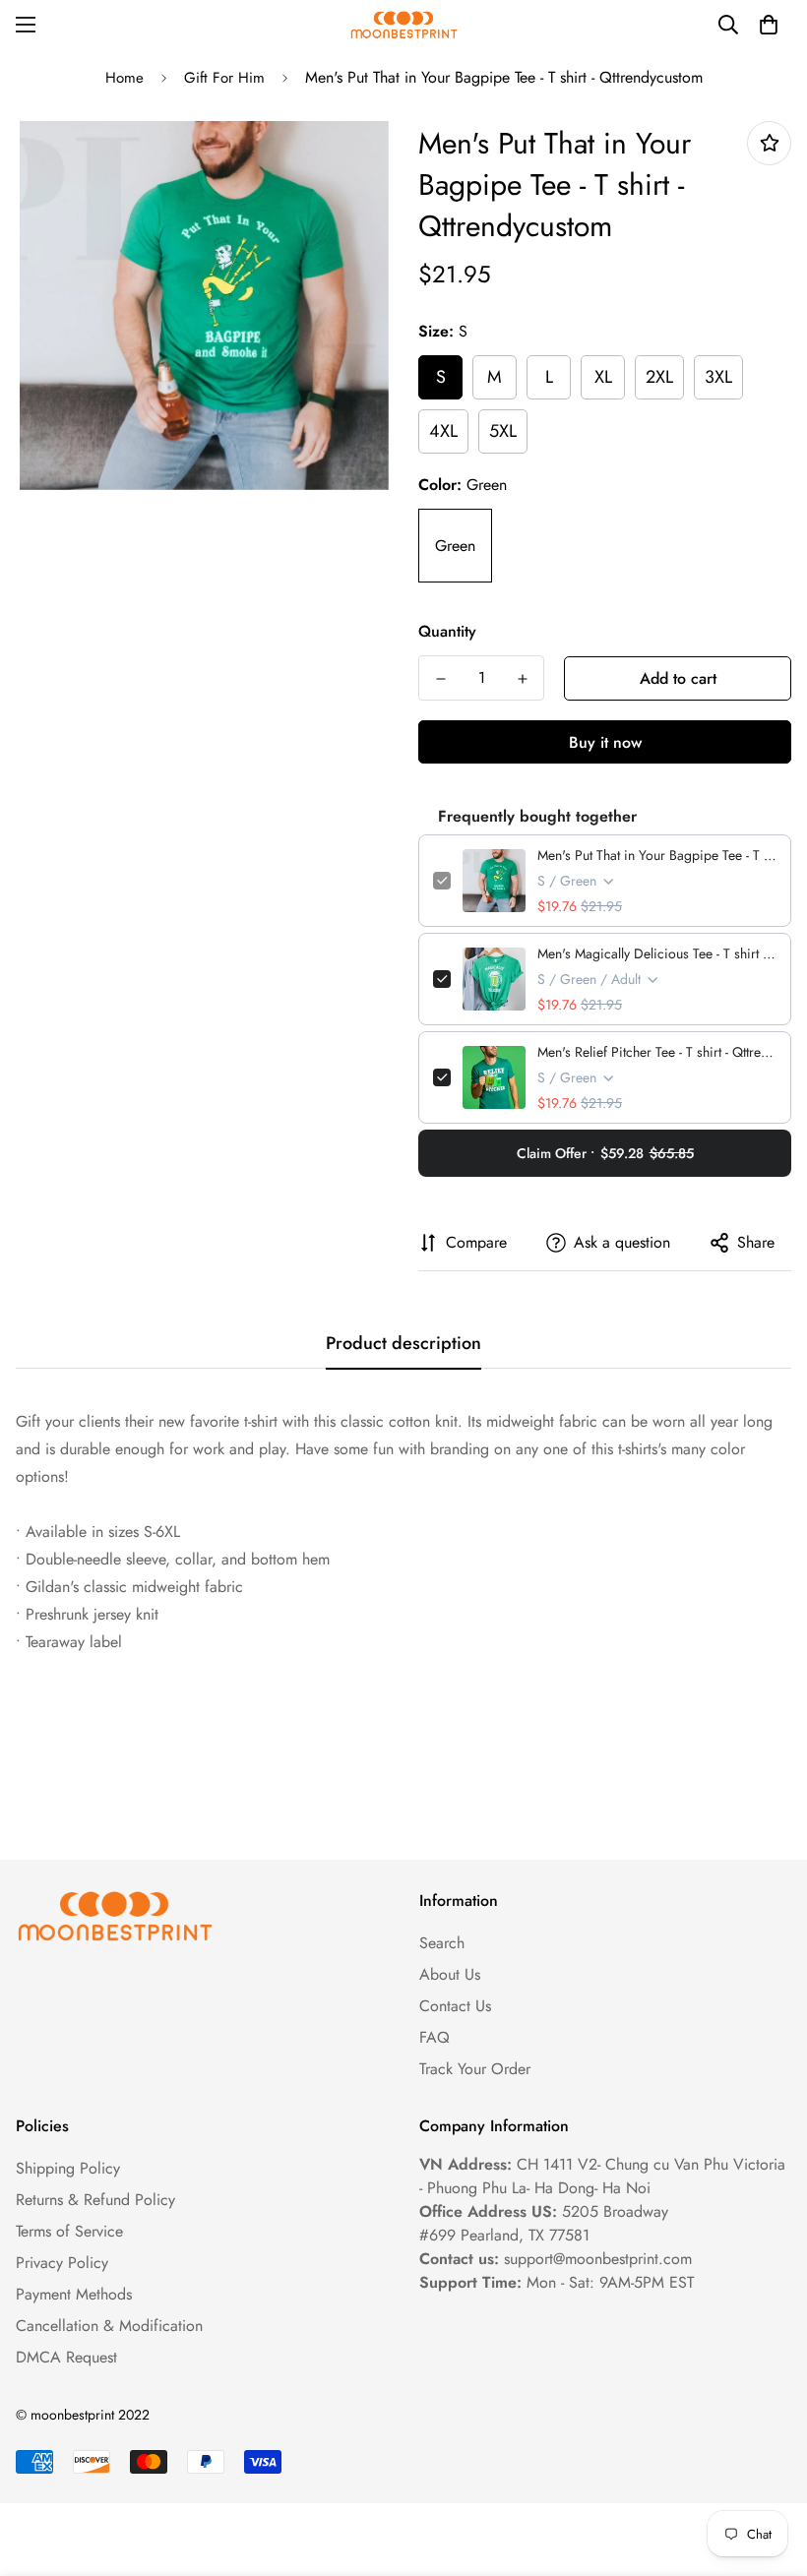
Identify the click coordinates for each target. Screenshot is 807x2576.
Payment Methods (74, 2294)
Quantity (447, 631)
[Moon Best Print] (403, 25)
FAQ (435, 2037)
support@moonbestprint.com (598, 2259)
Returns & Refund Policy (95, 2200)
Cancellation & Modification (109, 2326)
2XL (659, 377)
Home (124, 78)
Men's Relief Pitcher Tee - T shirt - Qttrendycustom (657, 1052)
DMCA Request (66, 2357)
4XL (443, 431)
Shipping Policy (68, 2168)
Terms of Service (69, 2231)
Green (455, 546)
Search (442, 1943)
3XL (718, 377)
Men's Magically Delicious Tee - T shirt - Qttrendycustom (657, 953)
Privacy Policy (62, 2263)
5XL (503, 431)
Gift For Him (224, 78)
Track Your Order (475, 2069)
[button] (769, 25)
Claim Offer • (605, 1153)
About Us (450, 1974)
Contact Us (455, 2006)
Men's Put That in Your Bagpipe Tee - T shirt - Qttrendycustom (657, 855)
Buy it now (605, 742)
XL (603, 377)
